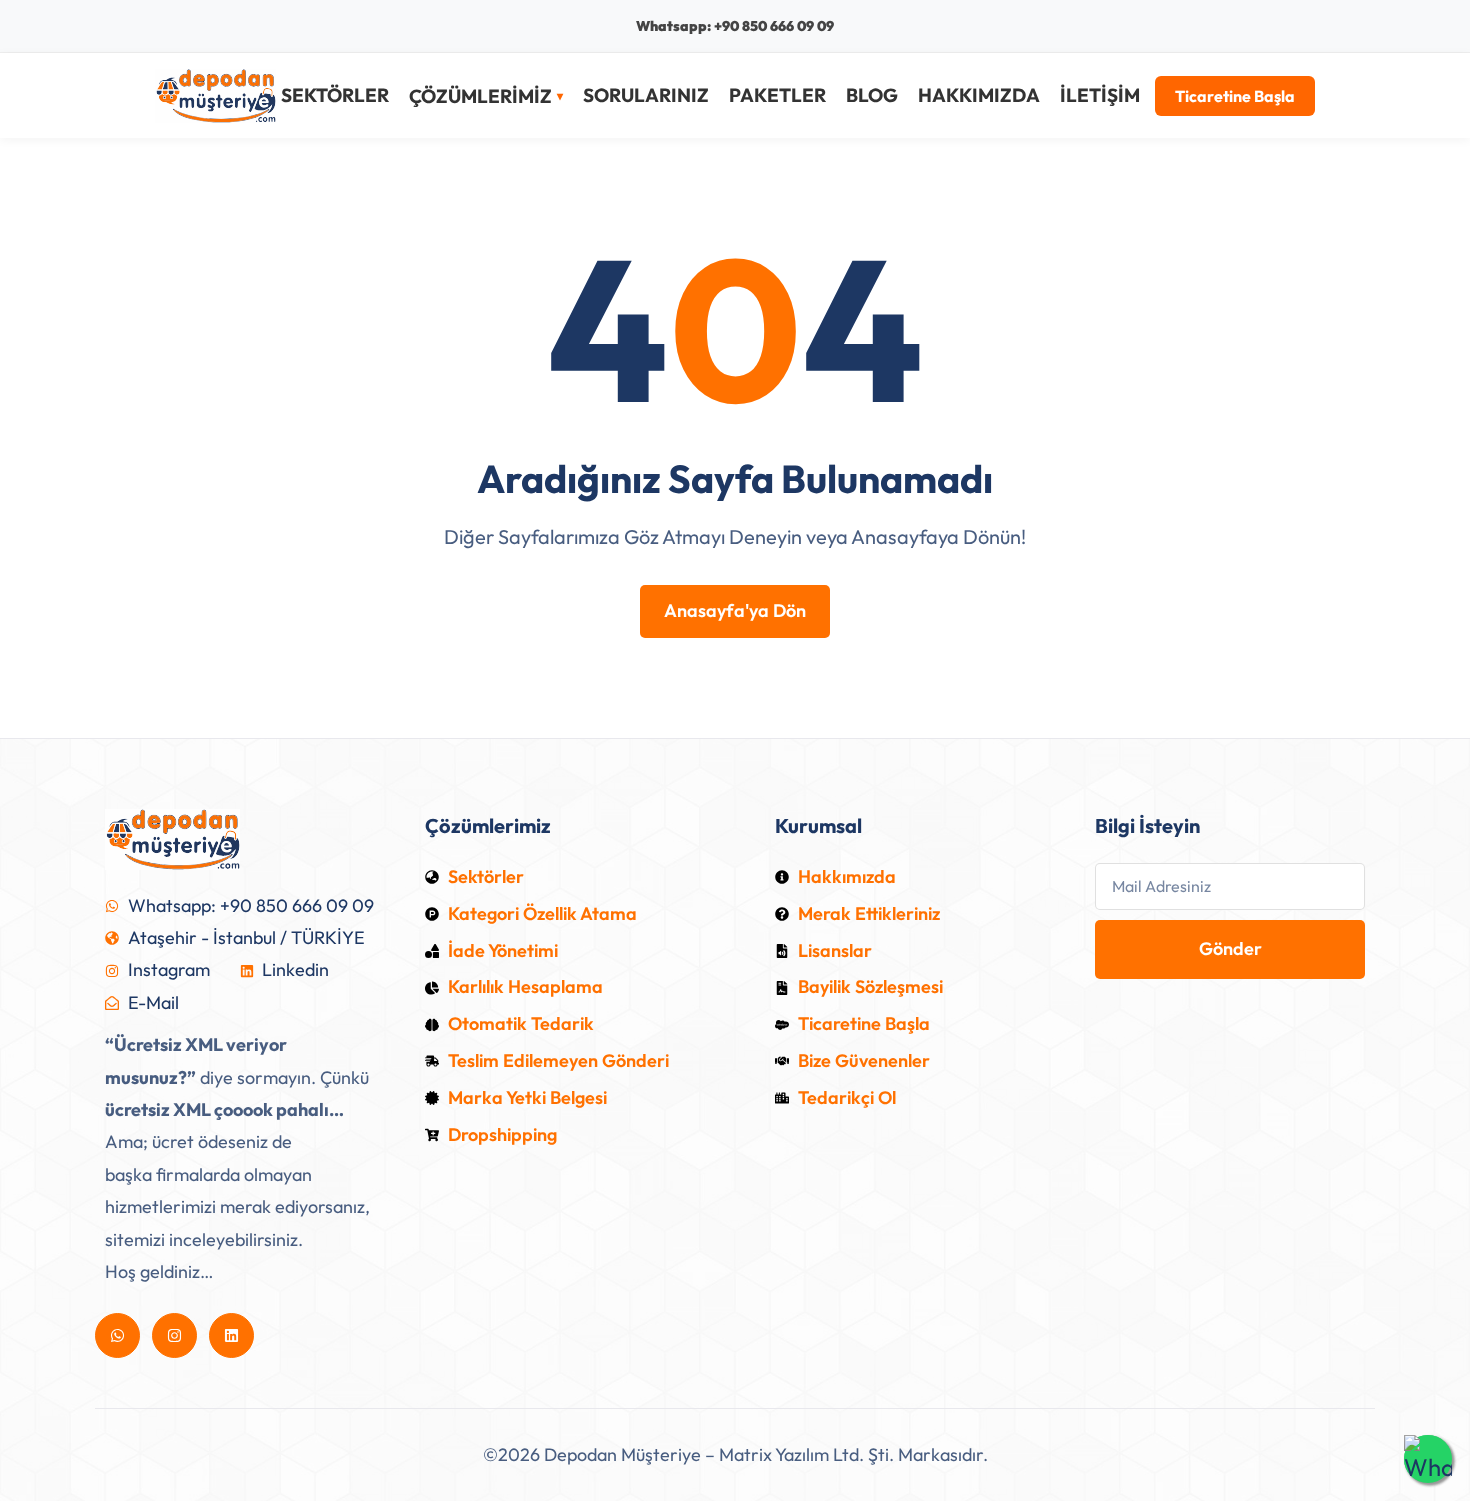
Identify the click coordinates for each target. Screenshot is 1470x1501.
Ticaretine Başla (1235, 96)
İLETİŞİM (1100, 95)
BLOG (872, 95)
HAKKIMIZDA (979, 95)
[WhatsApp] (1428, 1459)
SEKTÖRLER (335, 95)
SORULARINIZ (646, 95)
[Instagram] (174, 1335)
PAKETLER (777, 95)
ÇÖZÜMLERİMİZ (480, 96)
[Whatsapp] (117, 1335)
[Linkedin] (231, 1335)
